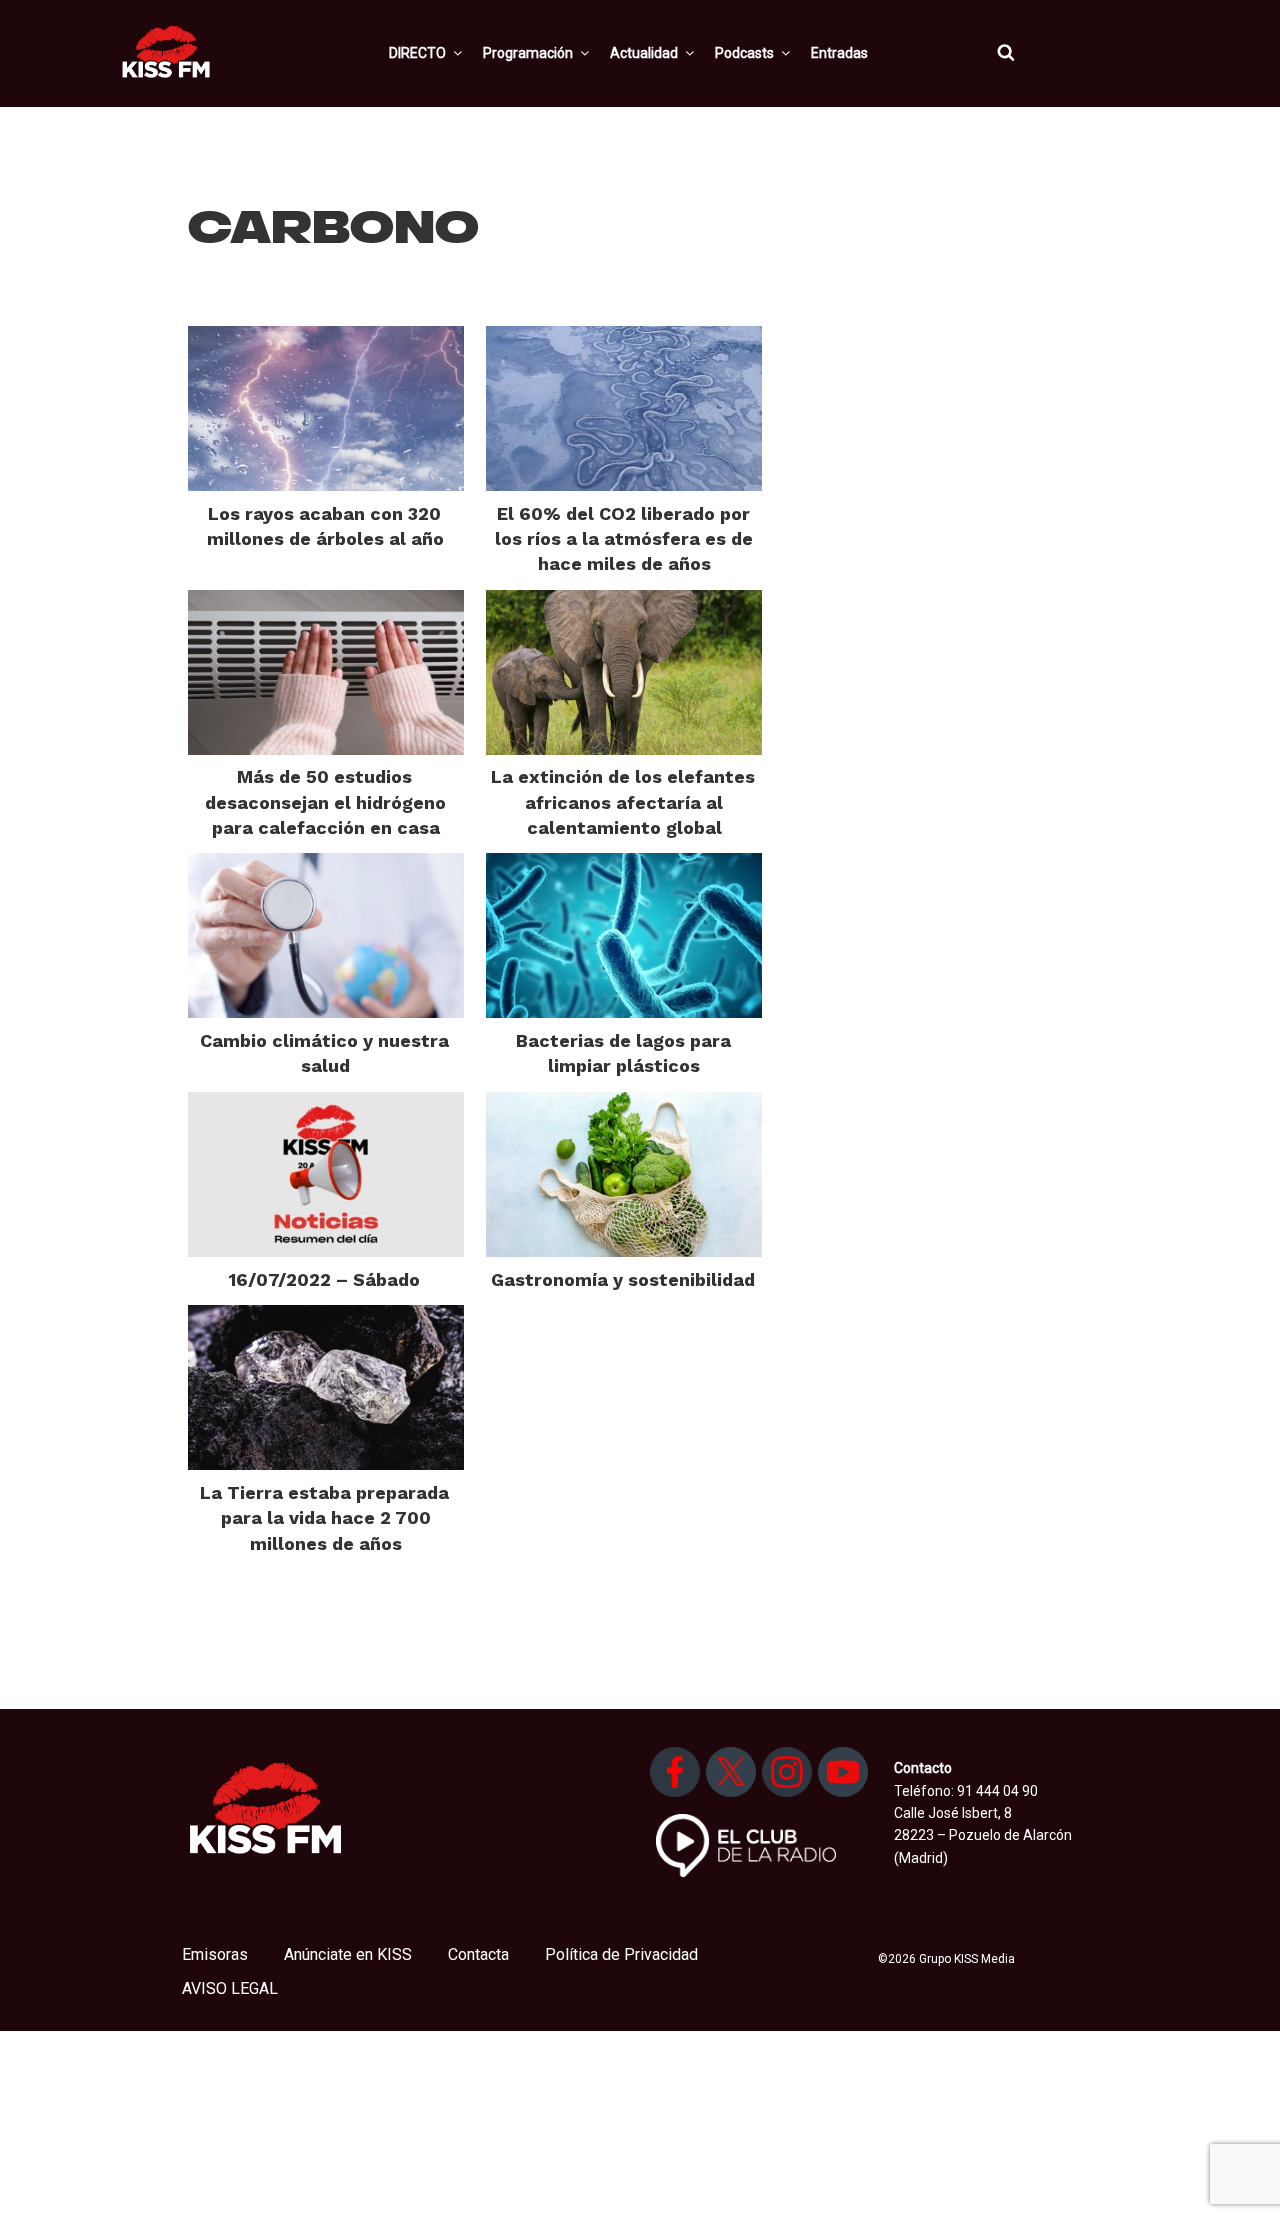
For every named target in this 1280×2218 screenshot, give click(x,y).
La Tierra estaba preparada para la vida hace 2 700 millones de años (324, 1517)
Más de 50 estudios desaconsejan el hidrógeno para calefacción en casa (325, 801)
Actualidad (644, 53)
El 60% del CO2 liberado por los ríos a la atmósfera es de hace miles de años (624, 538)
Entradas (839, 53)
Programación (528, 53)
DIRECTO (417, 53)
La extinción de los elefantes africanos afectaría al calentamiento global (623, 801)
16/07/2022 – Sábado (324, 1279)
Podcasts (744, 53)
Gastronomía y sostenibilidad (623, 1279)
